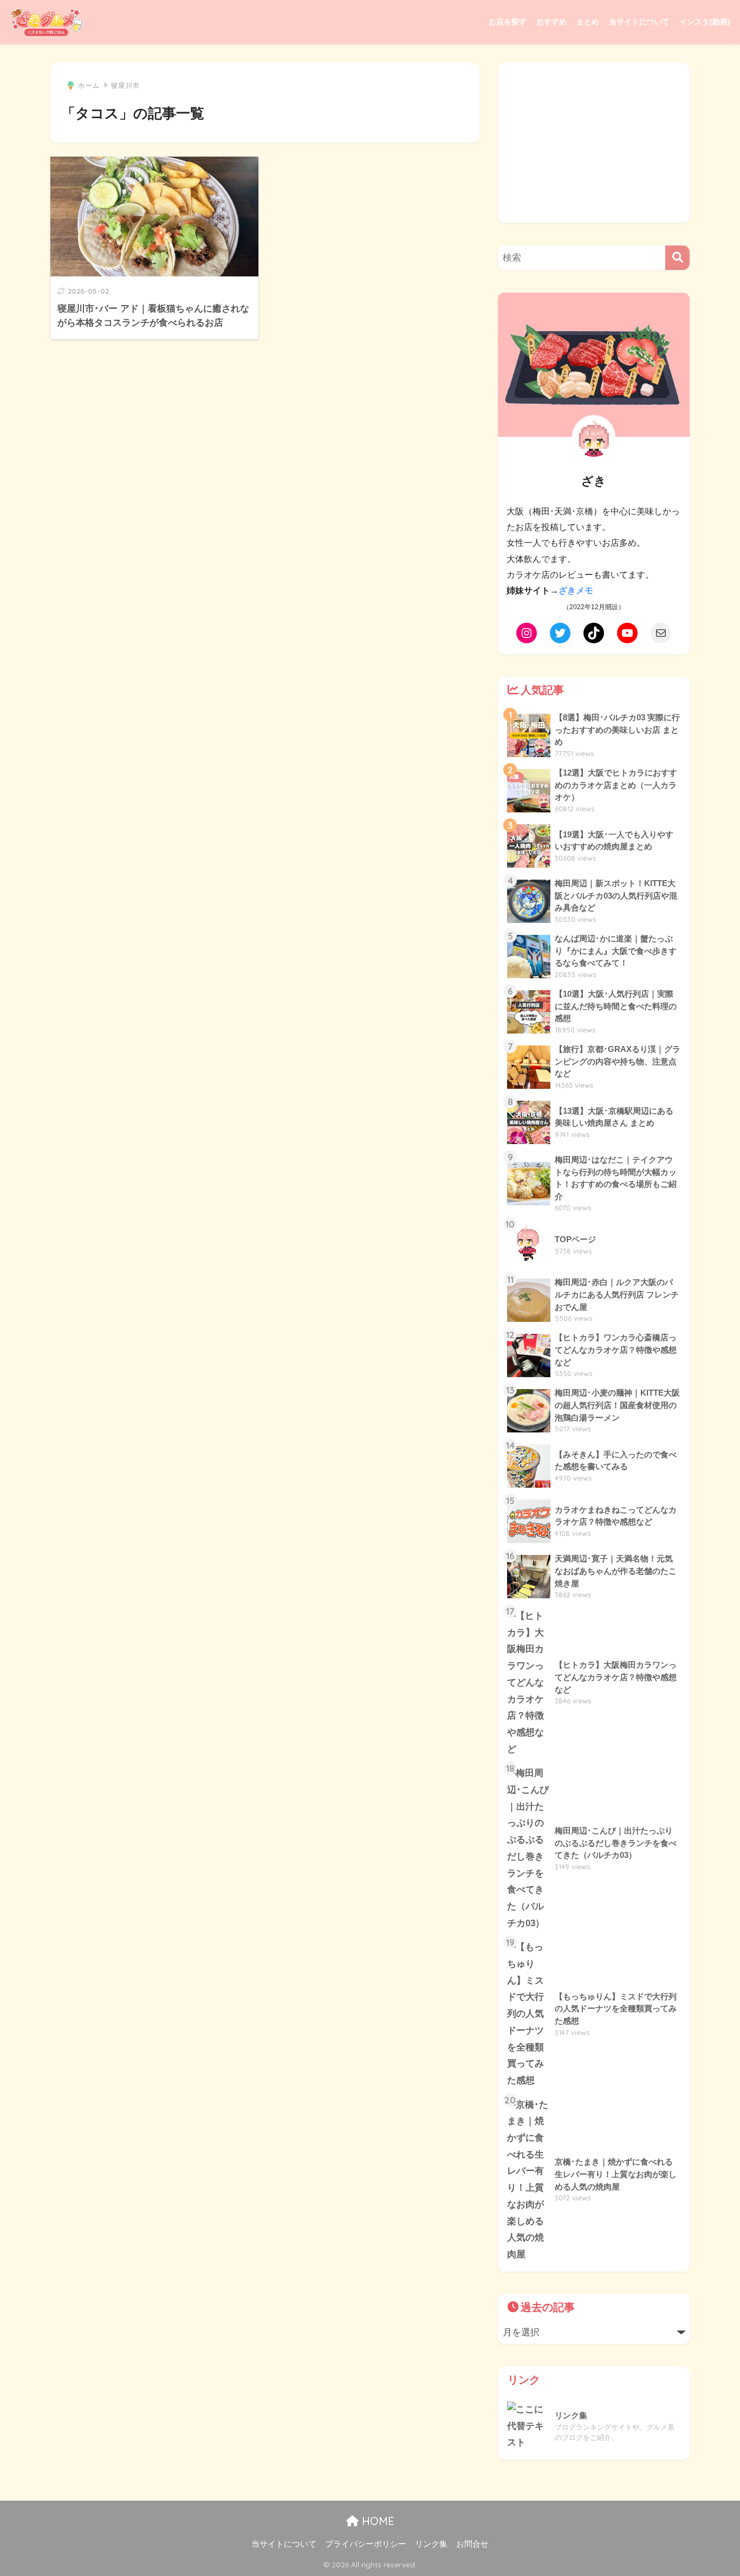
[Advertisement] (594, 143)
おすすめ (551, 22)
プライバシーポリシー (366, 2544)
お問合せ (472, 2544)
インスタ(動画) (705, 22)
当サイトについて (639, 22)
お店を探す (508, 22)
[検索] (677, 258)
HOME (377, 2521)
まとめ (588, 22)
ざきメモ (576, 590)
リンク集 (431, 2544)
